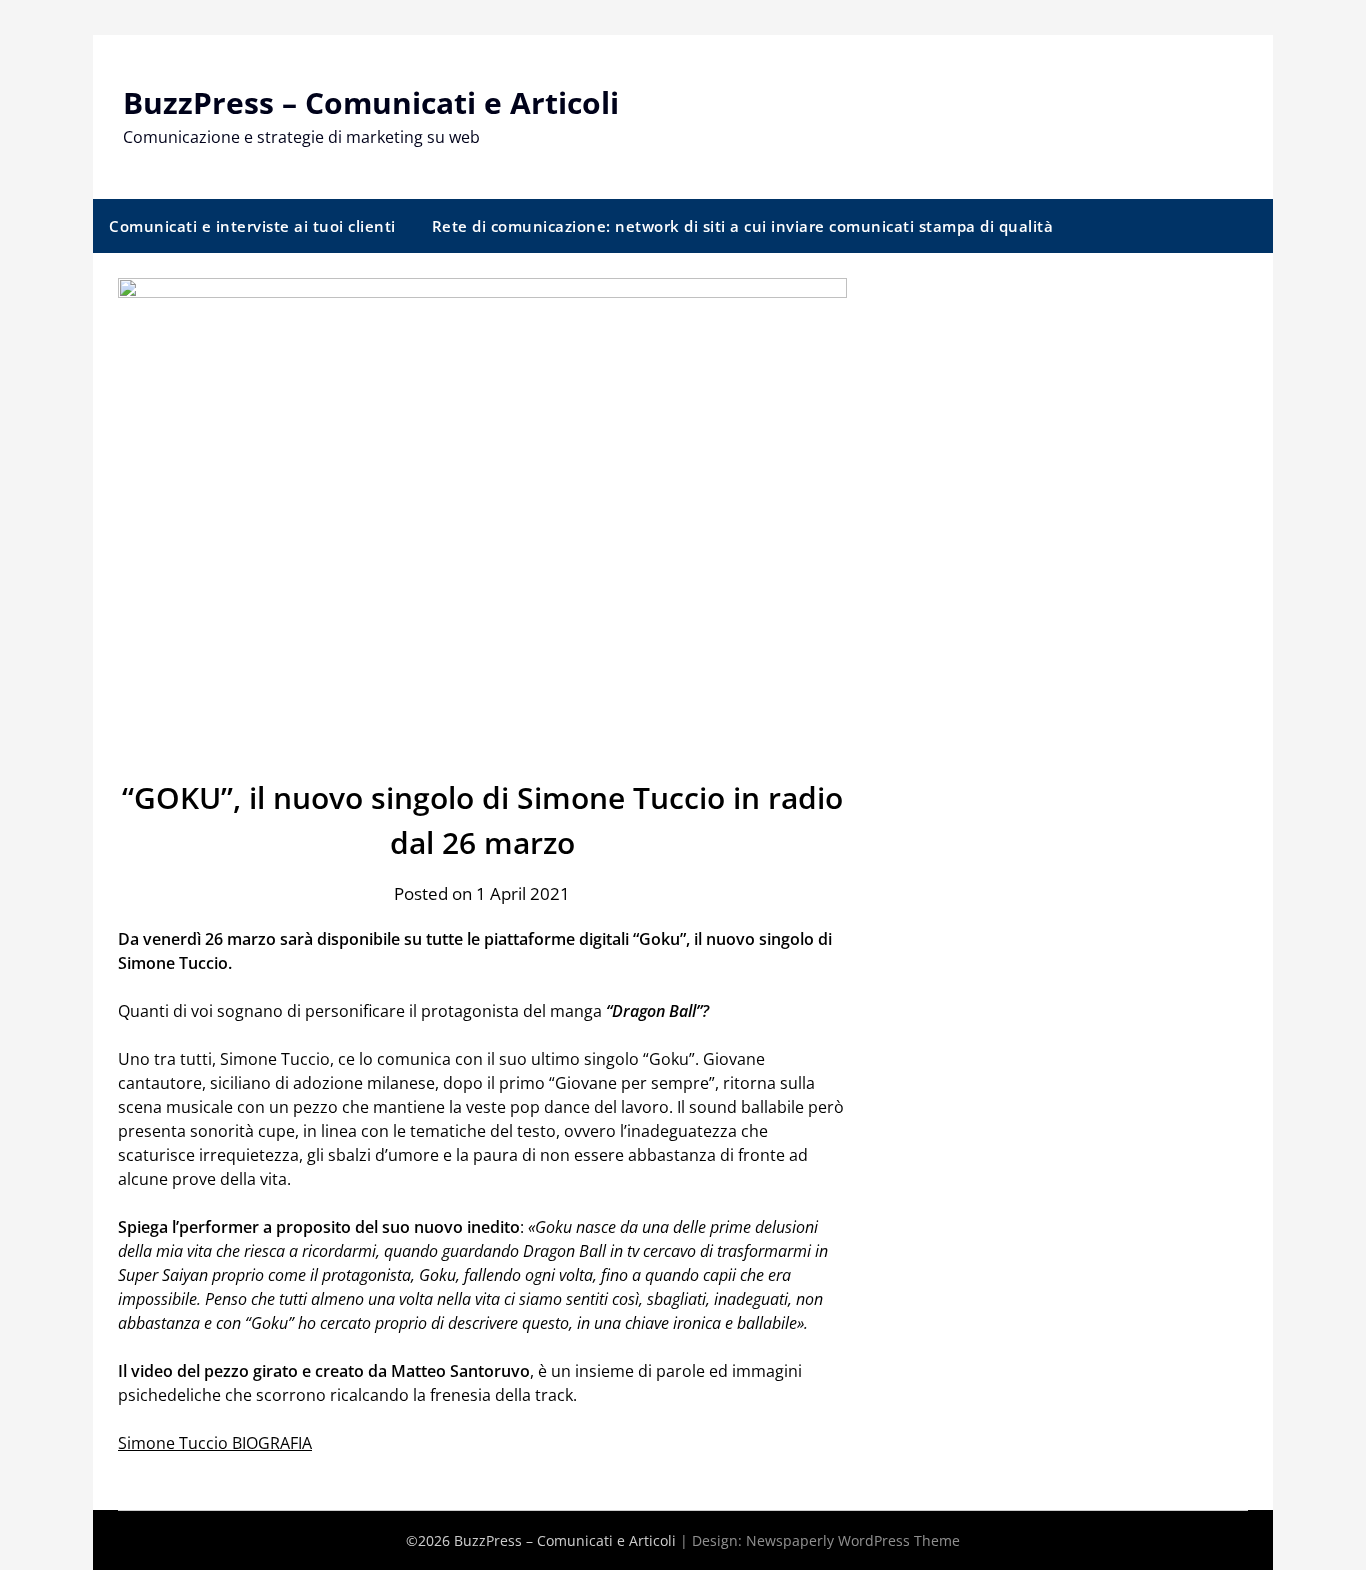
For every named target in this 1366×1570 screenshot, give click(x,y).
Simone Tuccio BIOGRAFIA (215, 1443)
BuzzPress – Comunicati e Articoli (371, 102)
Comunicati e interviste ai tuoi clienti (252, 226)
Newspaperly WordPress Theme (853, 1540)
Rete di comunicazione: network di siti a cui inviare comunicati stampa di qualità (743, 226)
